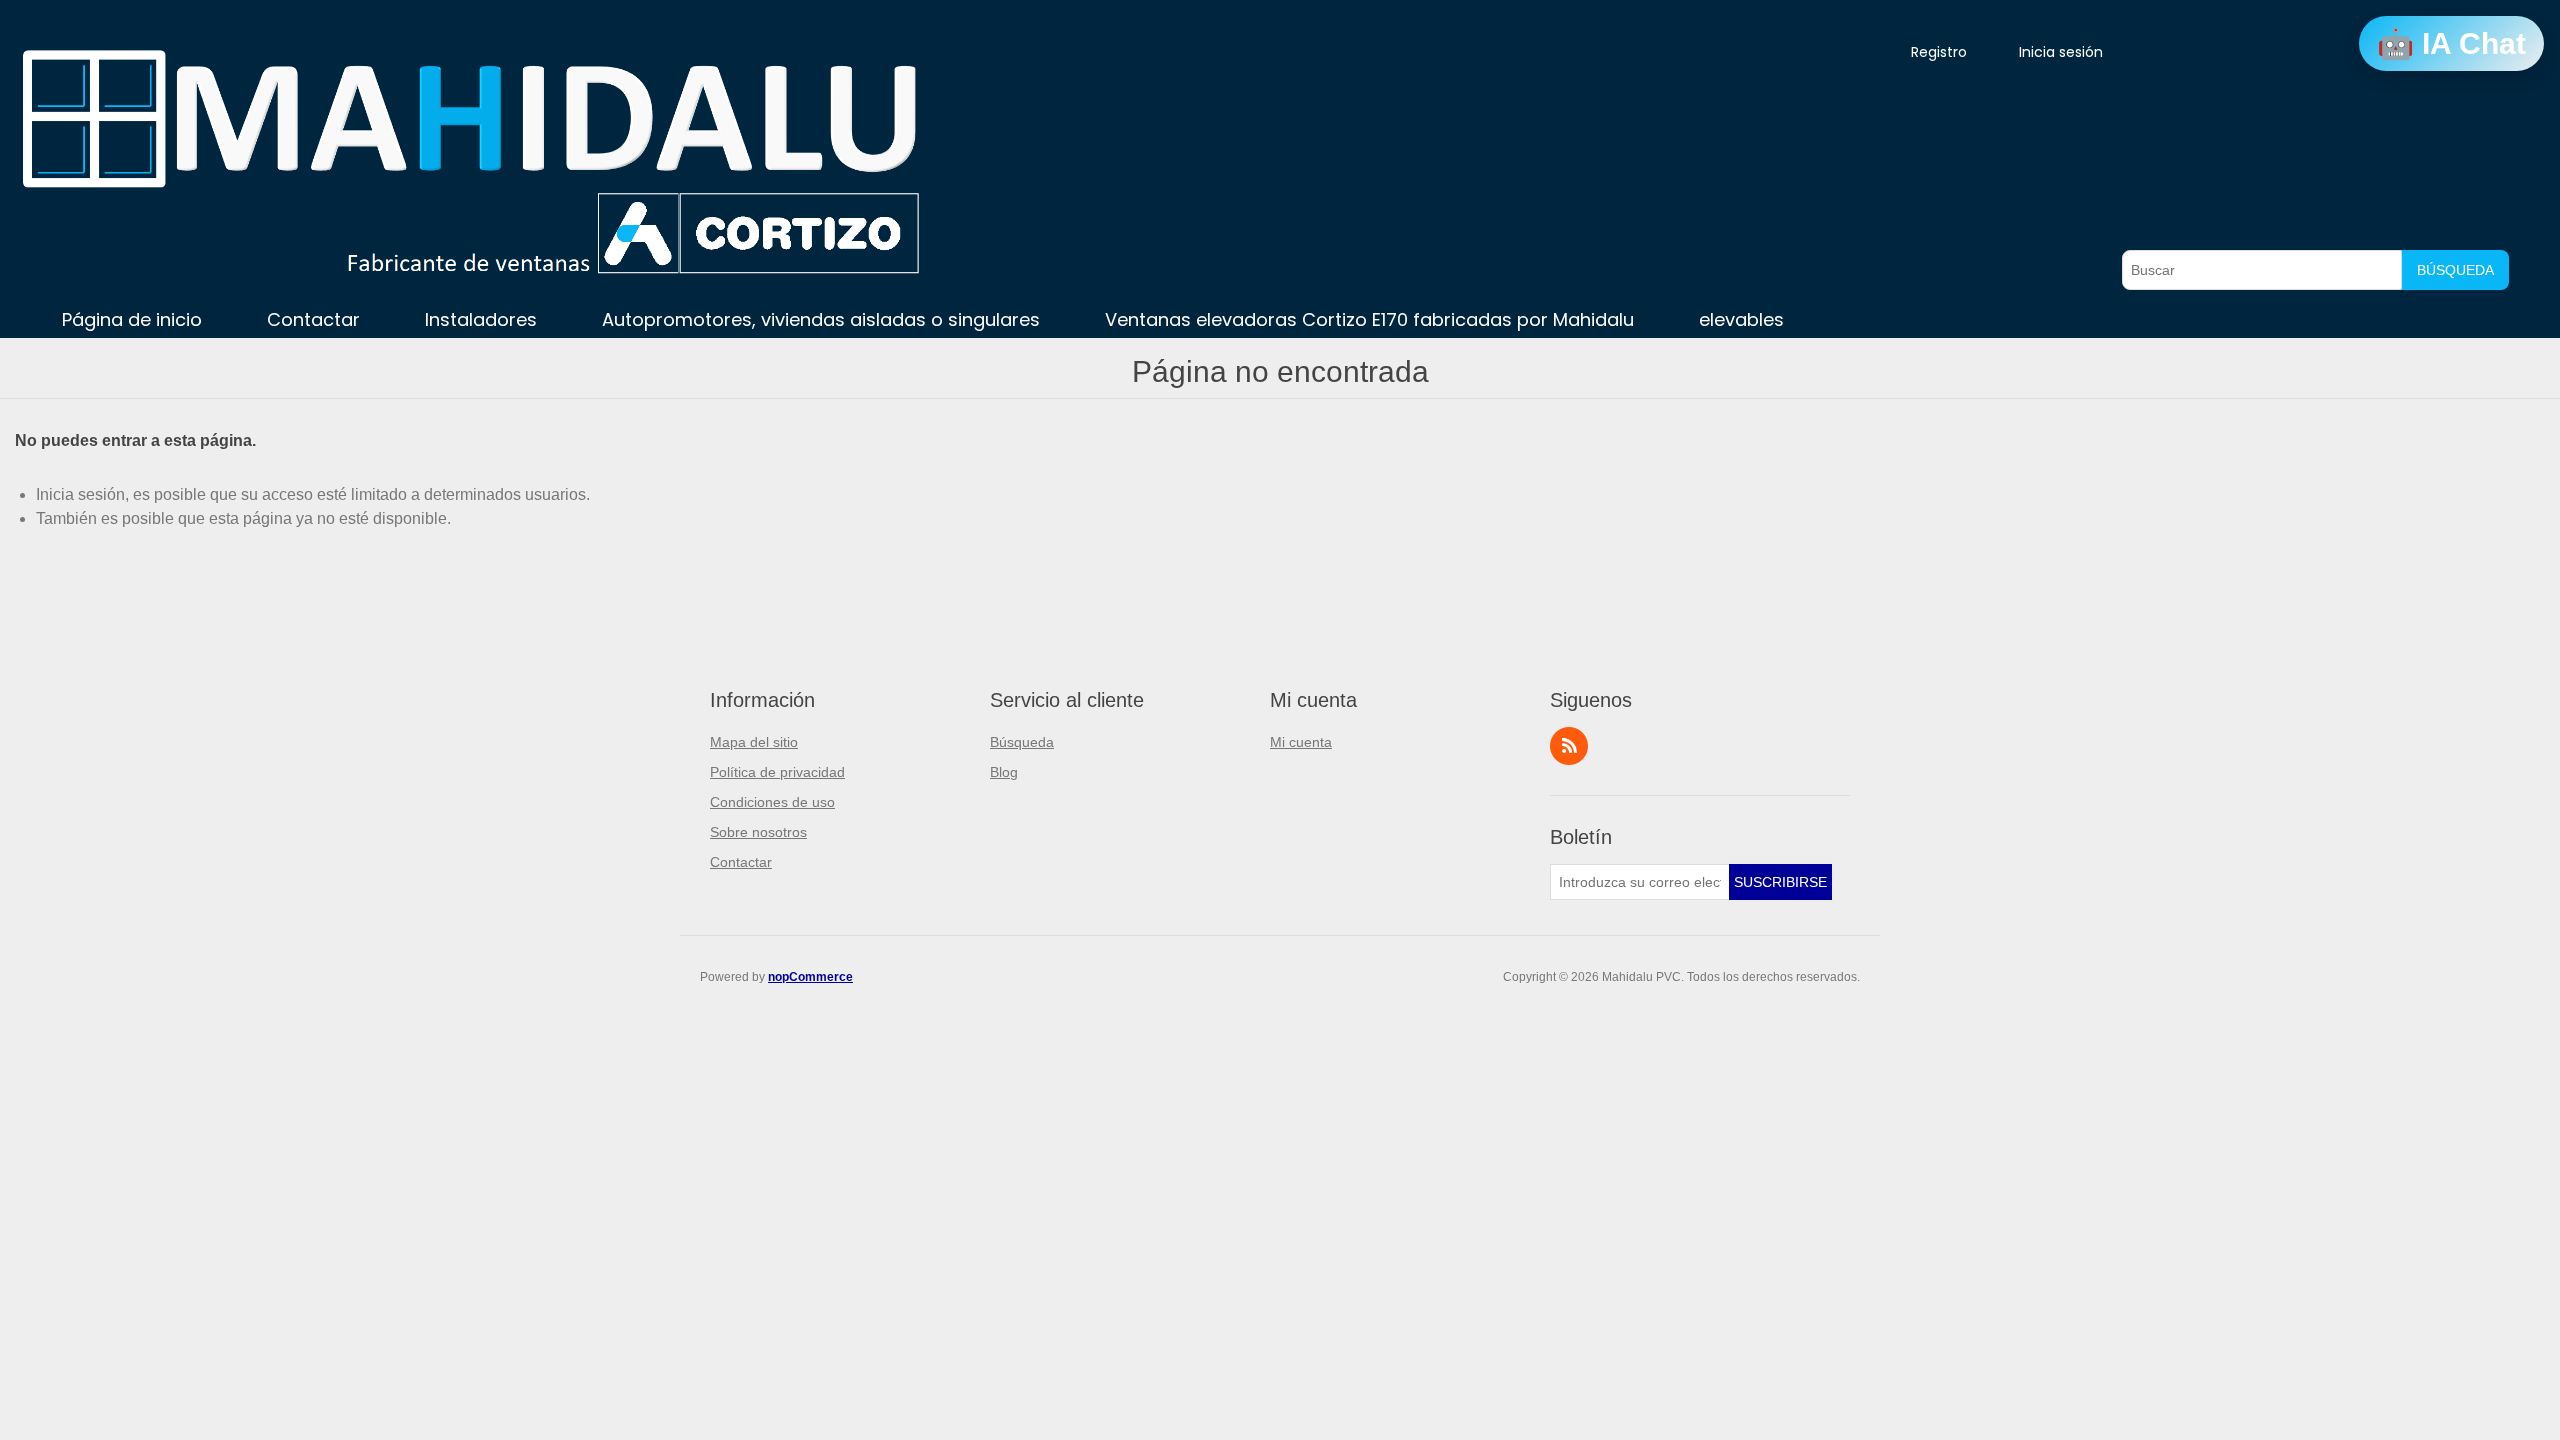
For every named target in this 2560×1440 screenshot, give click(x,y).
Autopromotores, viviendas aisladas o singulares (821, 319)
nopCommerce (810, 977)
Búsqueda (2455, 270)
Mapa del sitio (754, 742)
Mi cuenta (1301, 742)
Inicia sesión (2061, 52)
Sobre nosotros (758, 832)
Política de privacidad (777, 772)
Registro (1939, 52)
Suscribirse (1780, 882)
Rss (1569, 746)
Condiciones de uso (772, 802)
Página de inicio (132, 319)
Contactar (313, 319)
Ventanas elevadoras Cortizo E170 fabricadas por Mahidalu (1369, 319)
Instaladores (481, 319)
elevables (1741, 319)
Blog (1004, 772)
